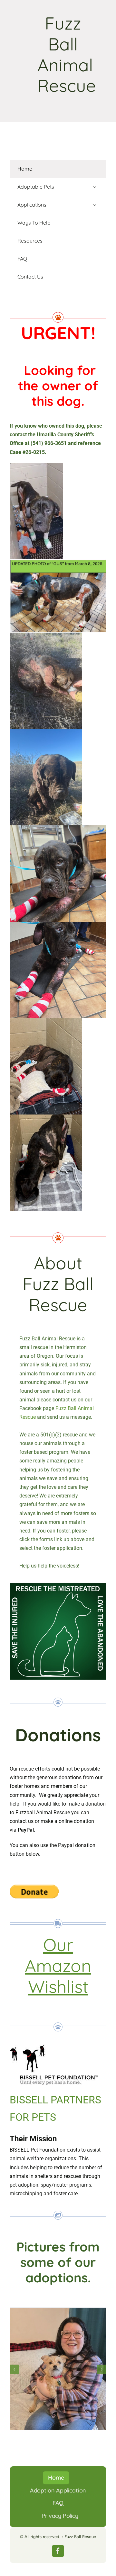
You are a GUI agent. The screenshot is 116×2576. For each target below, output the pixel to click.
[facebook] (58, 2551)
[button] (15, 2369)
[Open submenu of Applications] (94, 205)
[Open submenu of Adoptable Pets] (94, 187)
